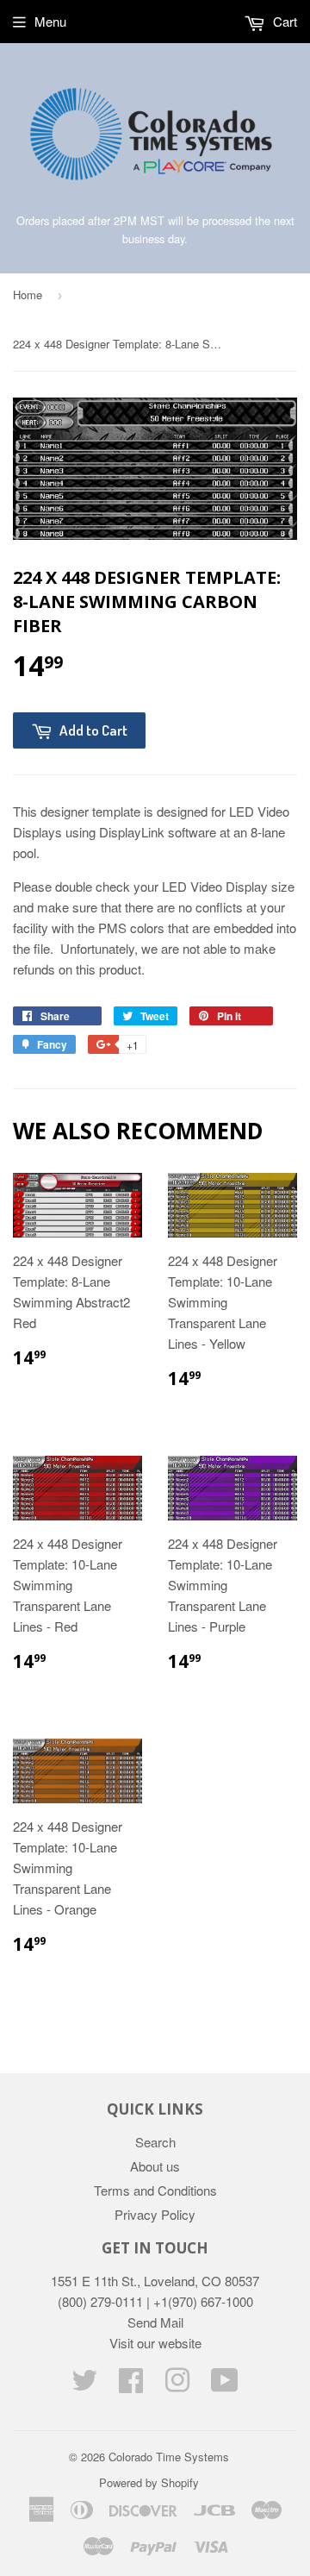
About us (155, 2166)
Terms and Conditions (155, 2190)
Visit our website (155, 2343)
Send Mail (155, 2322)
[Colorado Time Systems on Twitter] (84, 2385)
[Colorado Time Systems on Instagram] (177, 2385)
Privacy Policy (155, 2214)
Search (155, 2142)
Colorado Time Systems (169, 2457)
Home (28, 295)
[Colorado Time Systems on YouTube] (225, 2385)
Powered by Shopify (149, 2482)
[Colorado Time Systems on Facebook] (131, 2385)
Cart (283, 21)
